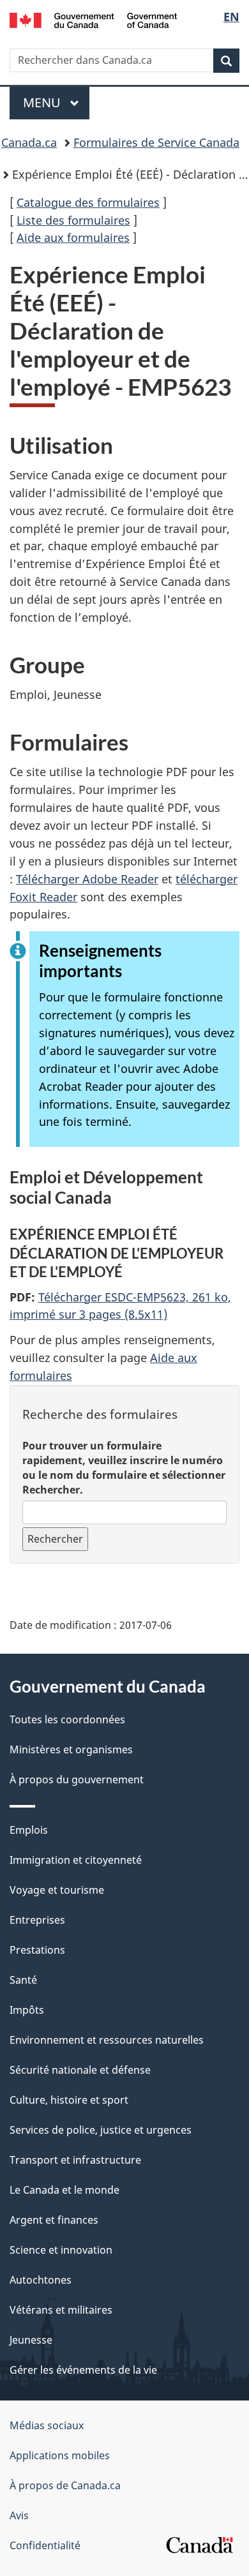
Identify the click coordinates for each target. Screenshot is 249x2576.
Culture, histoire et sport (69, 2100)
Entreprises (37, 1920)
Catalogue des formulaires (88, 202)
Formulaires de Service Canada (156, 142)
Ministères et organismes (71, 1749)
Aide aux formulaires (73, 237)
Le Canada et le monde (64, 2190)
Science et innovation (61, 2250)
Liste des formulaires (73, 220)
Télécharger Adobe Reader (87, 879)
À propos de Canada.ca (65, 2485)
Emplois (29, 1830)
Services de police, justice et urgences (101, 2130)
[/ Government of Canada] (94, 19)
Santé (23, 1980)
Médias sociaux (47, 2425)
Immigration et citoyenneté (76, 1860)
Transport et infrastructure (75, 2160)
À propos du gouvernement (77, 1779)
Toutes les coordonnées (67, 1719)
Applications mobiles (60, 2455)
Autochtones (41, 2280)
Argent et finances (54, 2220)
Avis (19, 2515)
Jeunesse (31, 2340)
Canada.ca (29, 142)
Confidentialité (45, 2545)
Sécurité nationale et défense (80, 2070)
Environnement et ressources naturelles (107, 2040)
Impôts (27, 2010)
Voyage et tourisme (57, 1890)
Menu (56, 102)
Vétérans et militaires (61, 2310)
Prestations (37, 1950)
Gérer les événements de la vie (83, 2370)
